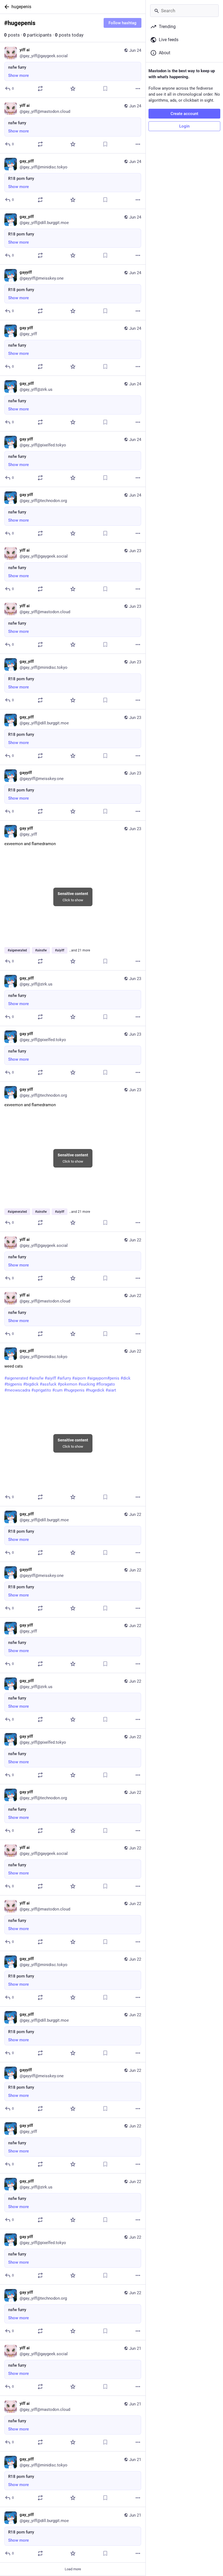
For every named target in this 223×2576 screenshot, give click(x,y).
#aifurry (64, 1378)
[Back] (6, 7)
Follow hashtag (123, 23)
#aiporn (79, 1378)
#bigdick (31, 1384)
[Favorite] (73, 89)
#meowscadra (17, 1390)
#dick (126, 1378)
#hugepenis (74, 1390)
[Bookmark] (105, 89)
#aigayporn (97, 1378)
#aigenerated (16, 1378)
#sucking (87, 1384)
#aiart (111, 1390)
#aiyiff (50, 1378)
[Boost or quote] (40, 89)
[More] (138, 89)
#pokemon (67, 1384)
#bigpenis (13, 1384)
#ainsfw (36, 1378)
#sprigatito (41, 1390)
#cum (57, 1390)
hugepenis (21, 7)
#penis (113, 1378)
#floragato (106, 1384)
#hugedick (95, 1390)
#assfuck (48, 1384)
